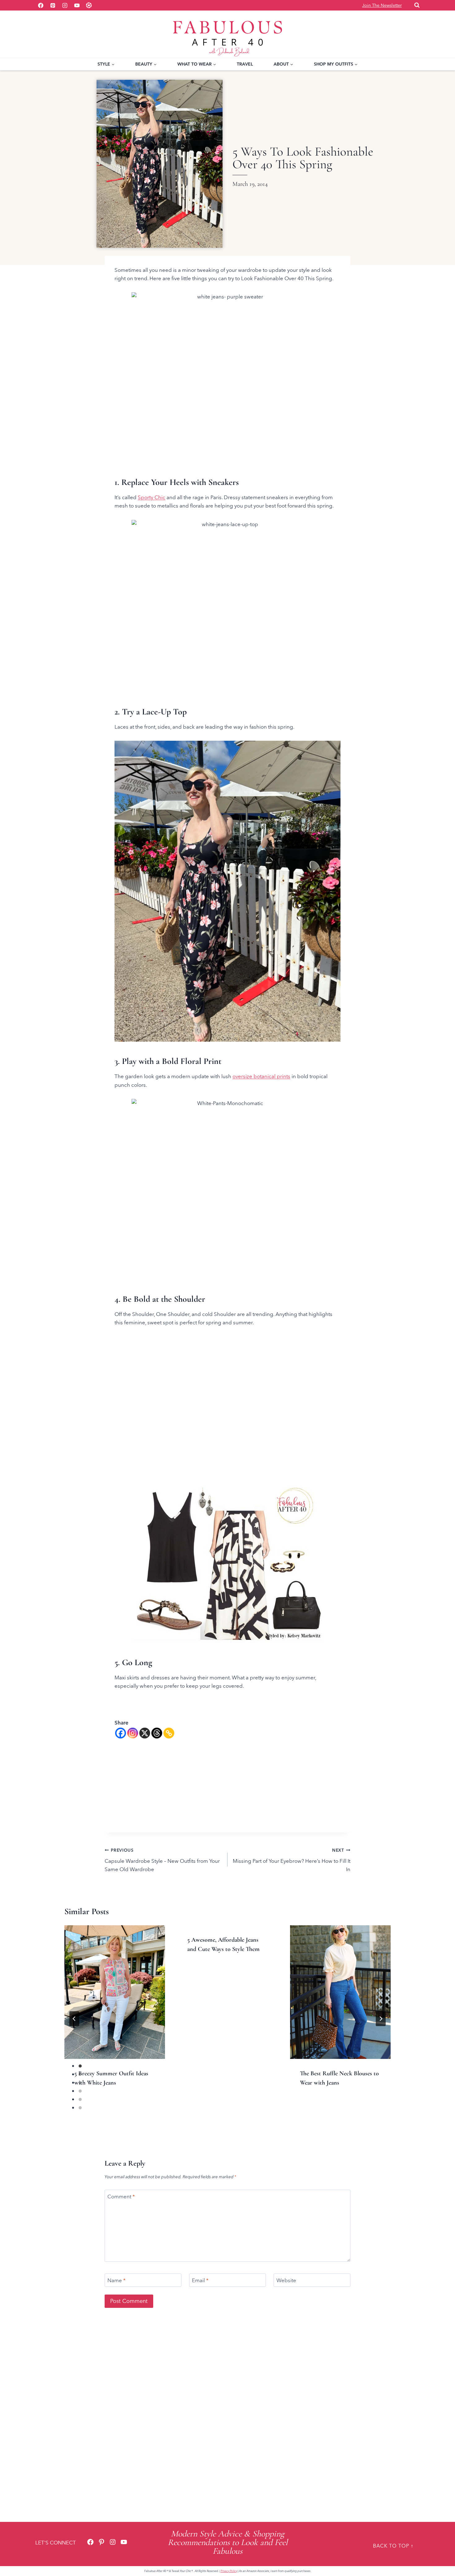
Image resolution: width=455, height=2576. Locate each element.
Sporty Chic (152, 497)
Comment (121, 2196)
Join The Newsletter (382, 5)
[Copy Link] (169, 1733)
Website (286, 2280)
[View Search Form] (417, 5)
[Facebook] (41, 5)
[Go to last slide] (74, 2019)
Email (200, 2280)
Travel (245, 64)
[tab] (215, 2117)
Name (117, 2280)
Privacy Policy (229, 2571)
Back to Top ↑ (393, 2546)
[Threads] (157, 1733)
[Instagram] (65, 5)
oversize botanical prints (261, 1076)
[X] (145, 1733)
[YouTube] (77, 5)
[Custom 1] (89, 5)
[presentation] (115, 1992)
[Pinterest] (53, 5)
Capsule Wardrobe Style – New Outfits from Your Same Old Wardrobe (162, 1860)
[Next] (381, 2019)
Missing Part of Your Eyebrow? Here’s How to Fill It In (292, 1860)
